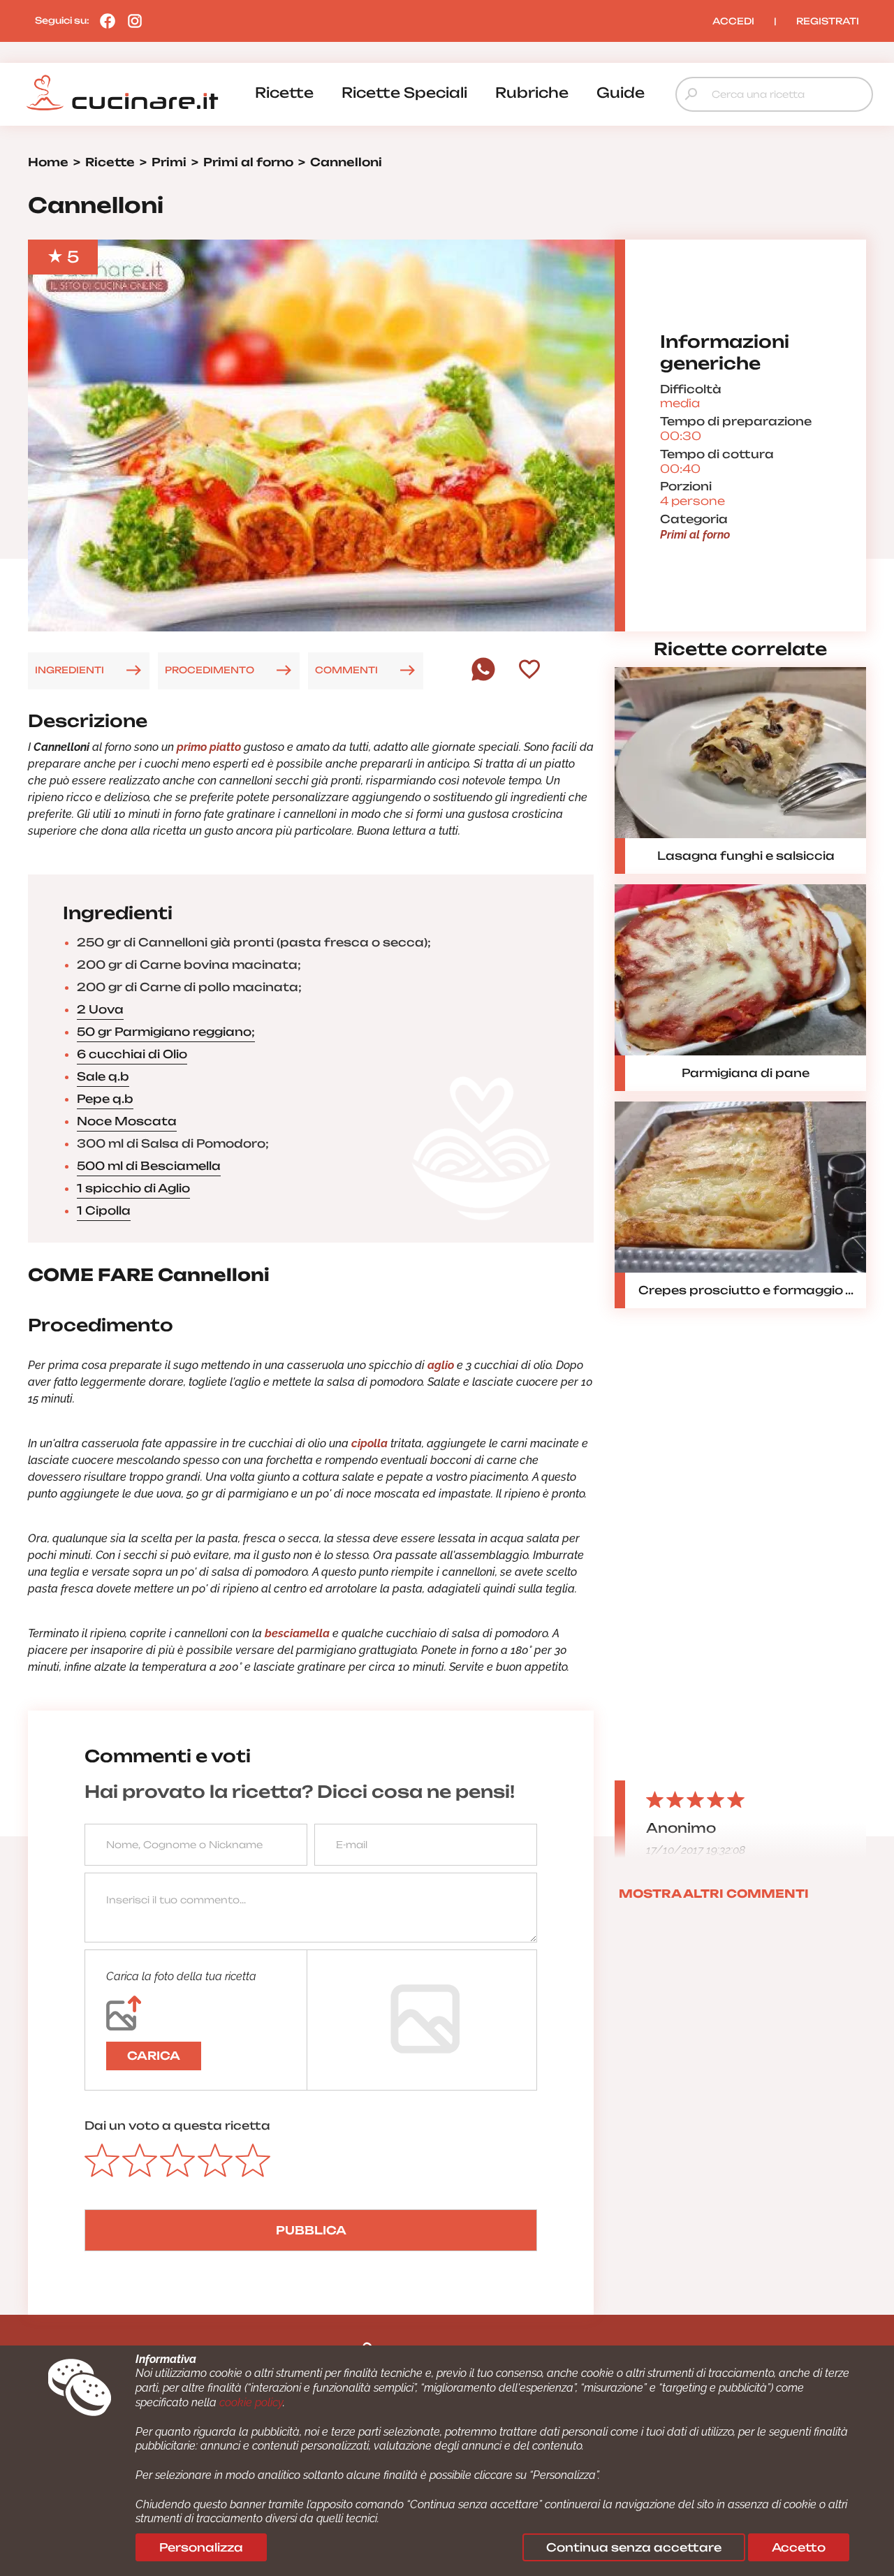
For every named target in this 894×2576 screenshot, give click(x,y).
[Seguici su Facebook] (104, 20)
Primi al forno (695, 535)
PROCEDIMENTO (210, 670)
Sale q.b (103, 1076)
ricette (284, 93)
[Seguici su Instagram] (131, 20)
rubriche (532, 93)
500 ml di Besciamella (149, 1166)
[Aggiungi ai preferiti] (529, 671)
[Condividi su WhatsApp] (483, 678)
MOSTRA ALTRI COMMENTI (714, 1894)
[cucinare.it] (122, 93)
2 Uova (100, 1009)
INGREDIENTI (69, 670)
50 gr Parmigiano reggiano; (166, 1032)
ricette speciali (404, 93)
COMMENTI (346, 670)
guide (621, 93)
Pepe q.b (105, 1099)
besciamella (299, 1633)
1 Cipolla (104, 1210)
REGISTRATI (828, 21)
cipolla (369, 1443)
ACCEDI (733, 21)
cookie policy (251, 2402)
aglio (441, 1365)
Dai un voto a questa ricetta (177, 2125)
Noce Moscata (127, 1121)
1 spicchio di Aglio (133, 1188)
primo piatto (209, 747)
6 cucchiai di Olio (132, 1054)
